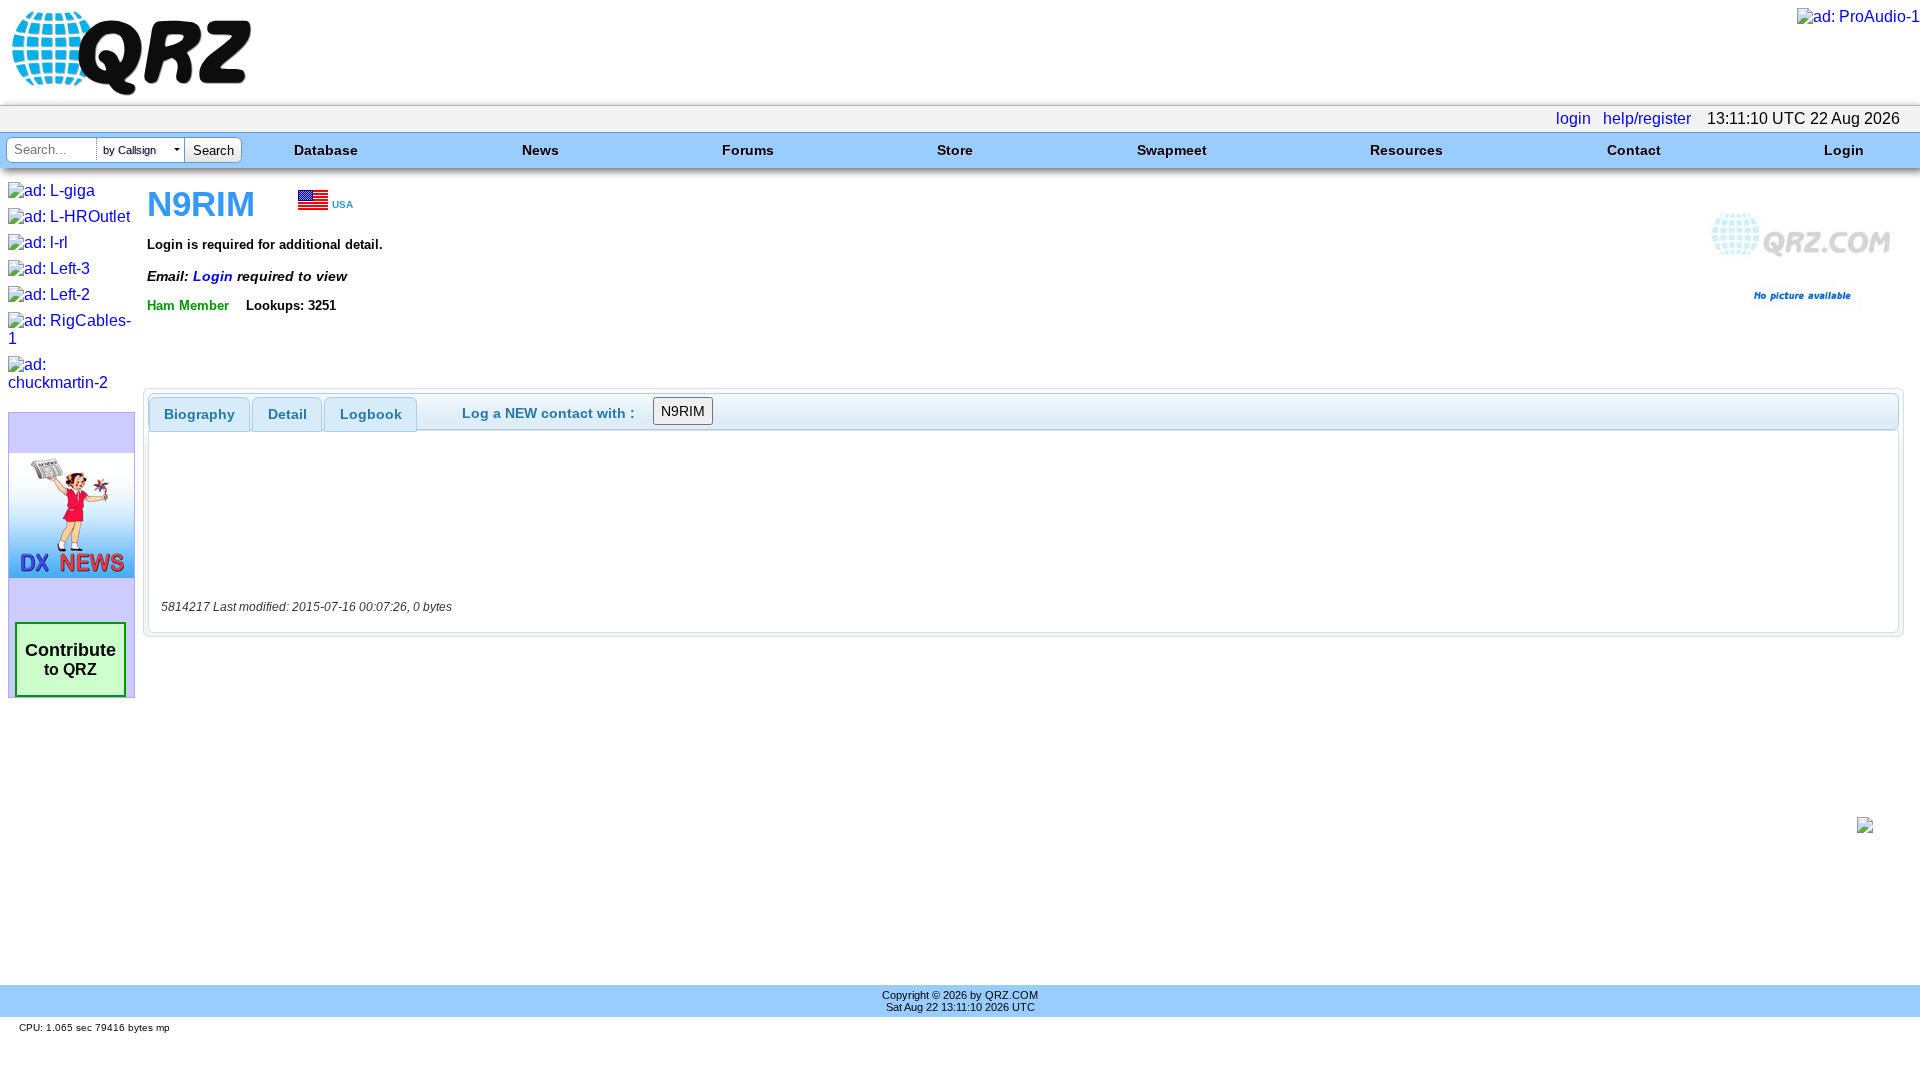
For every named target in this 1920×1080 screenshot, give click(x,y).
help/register (1647, 118)
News (540, 150)
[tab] (199, 414)
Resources (1406, 150)
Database (326, 150)
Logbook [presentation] (371, 414)
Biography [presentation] (199, 414)
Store (955, 150)
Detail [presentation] (287, 414)
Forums (748, 150)
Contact (1634, 150)
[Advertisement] (1000, 825)
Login (1844, 150)
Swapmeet (1172, 150)
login (1573, 118)
